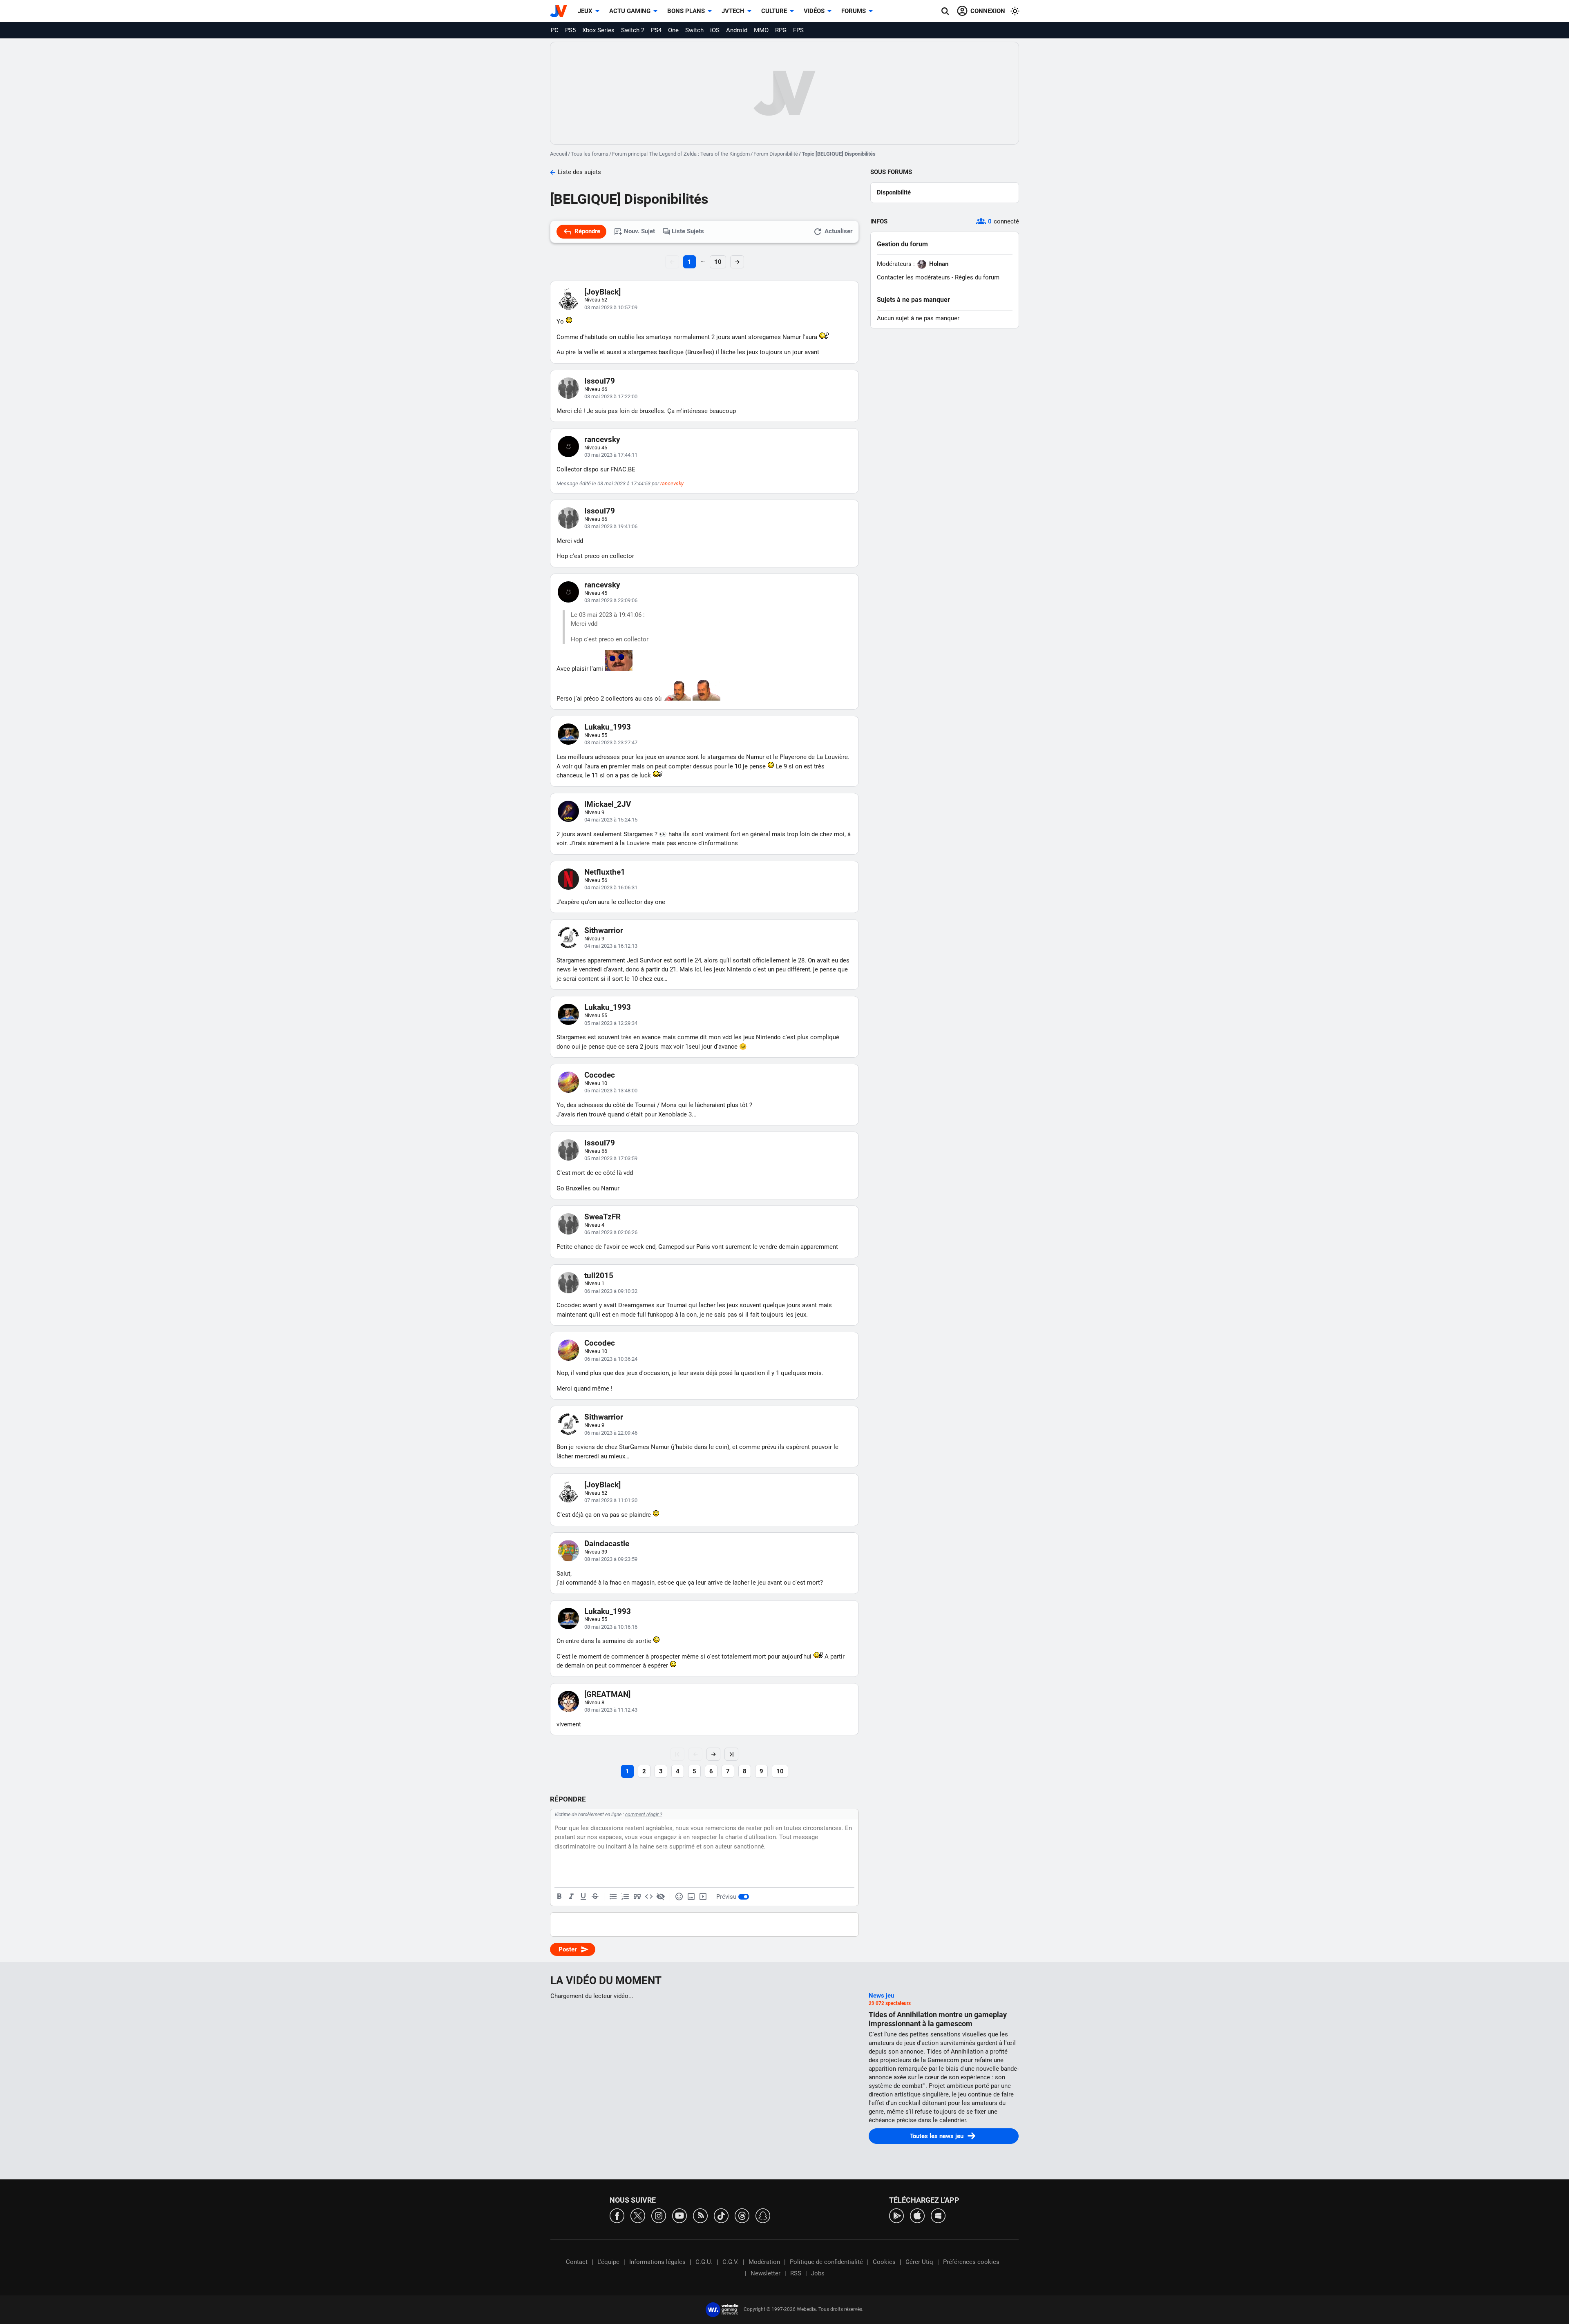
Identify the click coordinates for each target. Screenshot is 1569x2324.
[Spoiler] (661, 1897)
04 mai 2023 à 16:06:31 (611, 887)
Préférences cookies (971, 2262)
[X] (638, 2215)
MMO (761, 30)
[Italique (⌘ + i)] (571, 1897)
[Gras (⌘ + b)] (559, 1897)
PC (555, 30)
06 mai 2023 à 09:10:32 (611, 1291)
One (673, 30)
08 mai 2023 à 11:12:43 (611, 1710)
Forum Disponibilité (776, 154)
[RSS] (700, 2215)
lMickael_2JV (608, 804)
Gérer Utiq (919, 2262)
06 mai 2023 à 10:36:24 (611, 1359)
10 (718, 262)
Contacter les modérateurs (913, 277)
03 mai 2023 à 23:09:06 (611, 600)
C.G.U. (704, 2262)
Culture (774, 11)
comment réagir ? (644, 1815)
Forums (854, 11)
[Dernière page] (731, 1754)
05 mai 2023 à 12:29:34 (611, 1023)
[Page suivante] (713, 1754)
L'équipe (608, 2262)
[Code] (649, 1897)
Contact (577, 2262)
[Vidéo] (703, 1897)
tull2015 (599, 1276)
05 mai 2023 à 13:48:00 (611, 1091)
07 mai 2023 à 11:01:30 (611, 1500)
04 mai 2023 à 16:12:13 (611, 946)
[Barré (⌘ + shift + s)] (595, 1897)
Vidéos (814, 11)
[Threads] (742, 2215)
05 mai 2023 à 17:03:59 (611, 1158)
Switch (694, 30)
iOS (715, 30)
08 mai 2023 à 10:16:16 (611, 1627)
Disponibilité (894, 192)
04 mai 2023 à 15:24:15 (611, 820)
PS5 (570, 30)
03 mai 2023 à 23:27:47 (611, 742)
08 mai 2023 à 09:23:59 (611, 1559)
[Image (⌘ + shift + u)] (691, 1897)
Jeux (585, 11)
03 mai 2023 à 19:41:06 (611, 526)
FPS (798, 30)
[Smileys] (679, 1897)
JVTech (733, 11)
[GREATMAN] (607, 1694)
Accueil (559, 154)
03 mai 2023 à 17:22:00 (611, 396)
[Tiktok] (721, 2215)
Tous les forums (590, 154)
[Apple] (917, 2215)
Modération (764, 2262)
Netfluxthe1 (605, 872)
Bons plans (686, 11)
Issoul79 (600, 381)
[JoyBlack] (602, 292)
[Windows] (938, 2215)
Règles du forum (977, 277)
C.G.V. (731, 2262)
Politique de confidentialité (826, 2262)
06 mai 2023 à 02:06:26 (611, 1232)
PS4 (656, 30)
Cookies (884, 2262)
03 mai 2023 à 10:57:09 (611, 307)
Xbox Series (598, 30)
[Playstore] (896, 2215)
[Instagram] (659, 2215)
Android (737, 30)
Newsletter (766, 2273)
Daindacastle (607, 1544)
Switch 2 (633, 30)
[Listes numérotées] (625, 1897)
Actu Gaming (630, 11)
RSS (796, 2273)
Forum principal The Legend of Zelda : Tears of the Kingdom (681, 154)
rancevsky (602, 439)
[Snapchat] (763, 2215)
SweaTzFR (602, 1217)
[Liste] (613, 1897)
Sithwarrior (604, 930)
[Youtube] (679, 2215)
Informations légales (657, 2262)
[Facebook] (617, 2215)
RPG (781, 30)
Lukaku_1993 (608, 727)
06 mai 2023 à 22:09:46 (611, 1433)
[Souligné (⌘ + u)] (583, 1897)
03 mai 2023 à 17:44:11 (611, 455)
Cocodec (600, 1075)
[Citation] (637, 1897)
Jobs (818, 2273)
